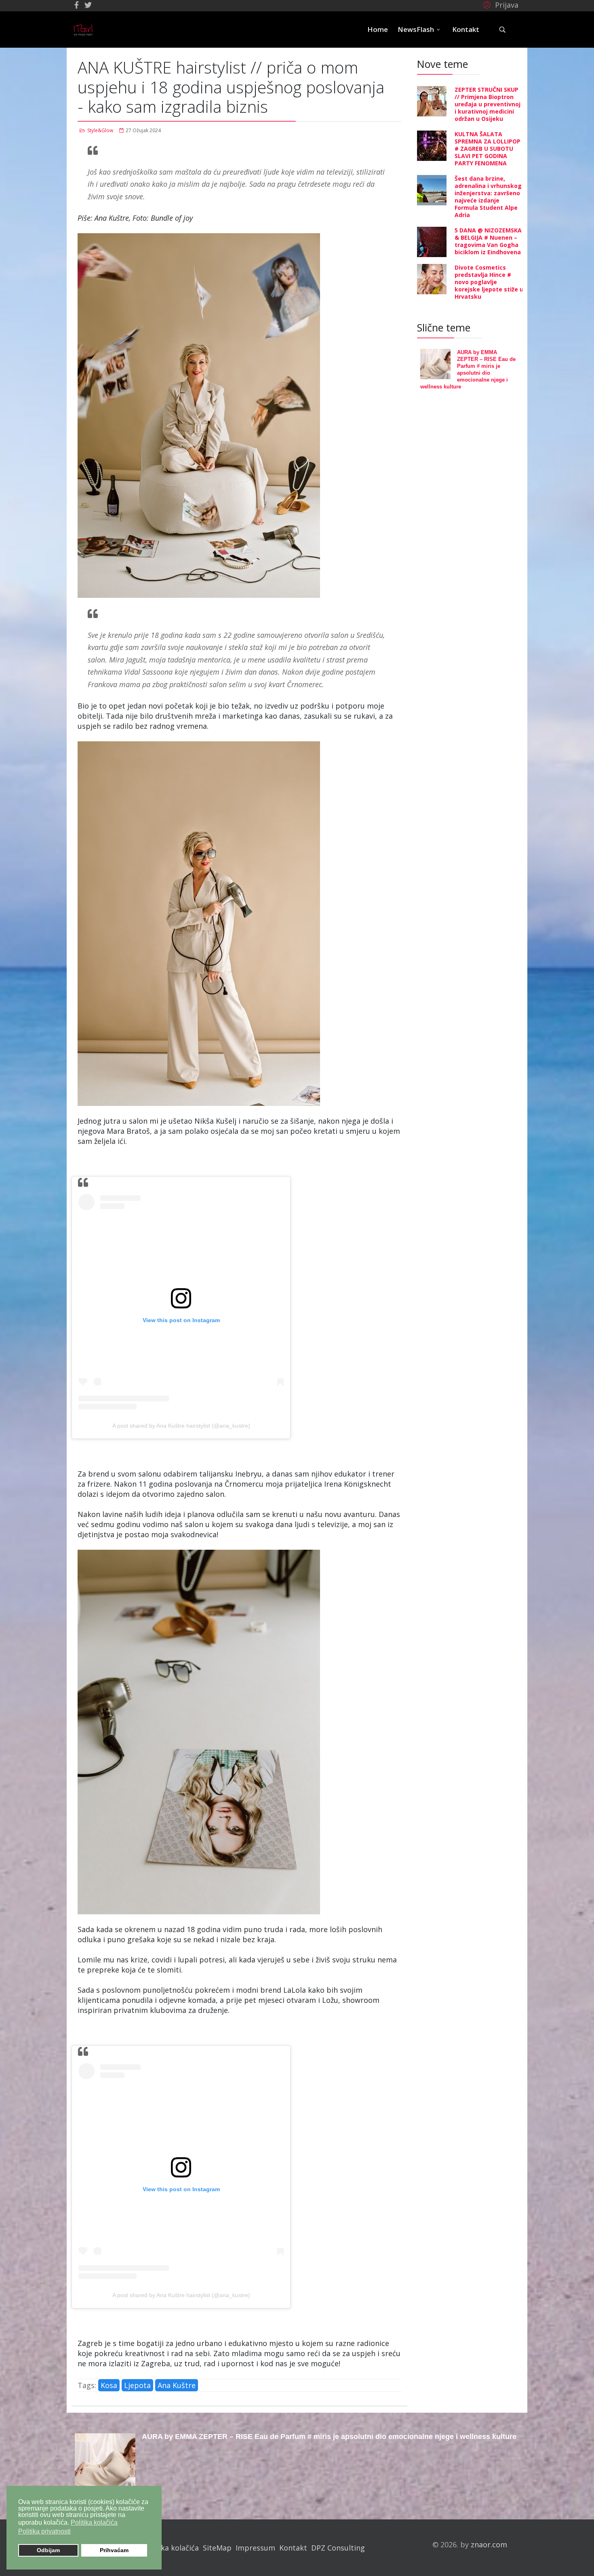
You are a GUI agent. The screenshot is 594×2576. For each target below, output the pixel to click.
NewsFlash (416, 29)
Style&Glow (100, 130)
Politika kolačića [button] (94, 2522)
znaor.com (489, 2544)
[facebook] (77, 5)
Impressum (255, 2548)
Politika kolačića (171, 2548)
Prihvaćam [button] (114, 2550)
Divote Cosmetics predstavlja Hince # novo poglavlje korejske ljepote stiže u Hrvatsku (489, 282)
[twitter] (88, 5)
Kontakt (466, 29)
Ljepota (137, 2385)
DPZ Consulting (338, 2548)
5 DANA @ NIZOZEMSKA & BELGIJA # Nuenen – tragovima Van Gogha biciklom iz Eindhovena (488, 241)
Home (378, 29)
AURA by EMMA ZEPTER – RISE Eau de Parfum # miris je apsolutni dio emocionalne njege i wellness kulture (329, 2437)
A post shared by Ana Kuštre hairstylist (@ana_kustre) (181, 1426)
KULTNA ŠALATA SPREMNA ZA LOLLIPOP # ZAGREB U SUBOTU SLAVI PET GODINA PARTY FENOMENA (488, 149)
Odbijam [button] (48, 2550)
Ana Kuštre (177, 2385)
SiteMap (217, 2548)
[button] (500, 4)
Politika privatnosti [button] (44, 2531)
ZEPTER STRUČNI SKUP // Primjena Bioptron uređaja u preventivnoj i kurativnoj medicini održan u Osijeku (488, 104)
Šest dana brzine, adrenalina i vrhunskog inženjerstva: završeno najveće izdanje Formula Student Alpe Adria (488, 197)
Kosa (109, 2385)
